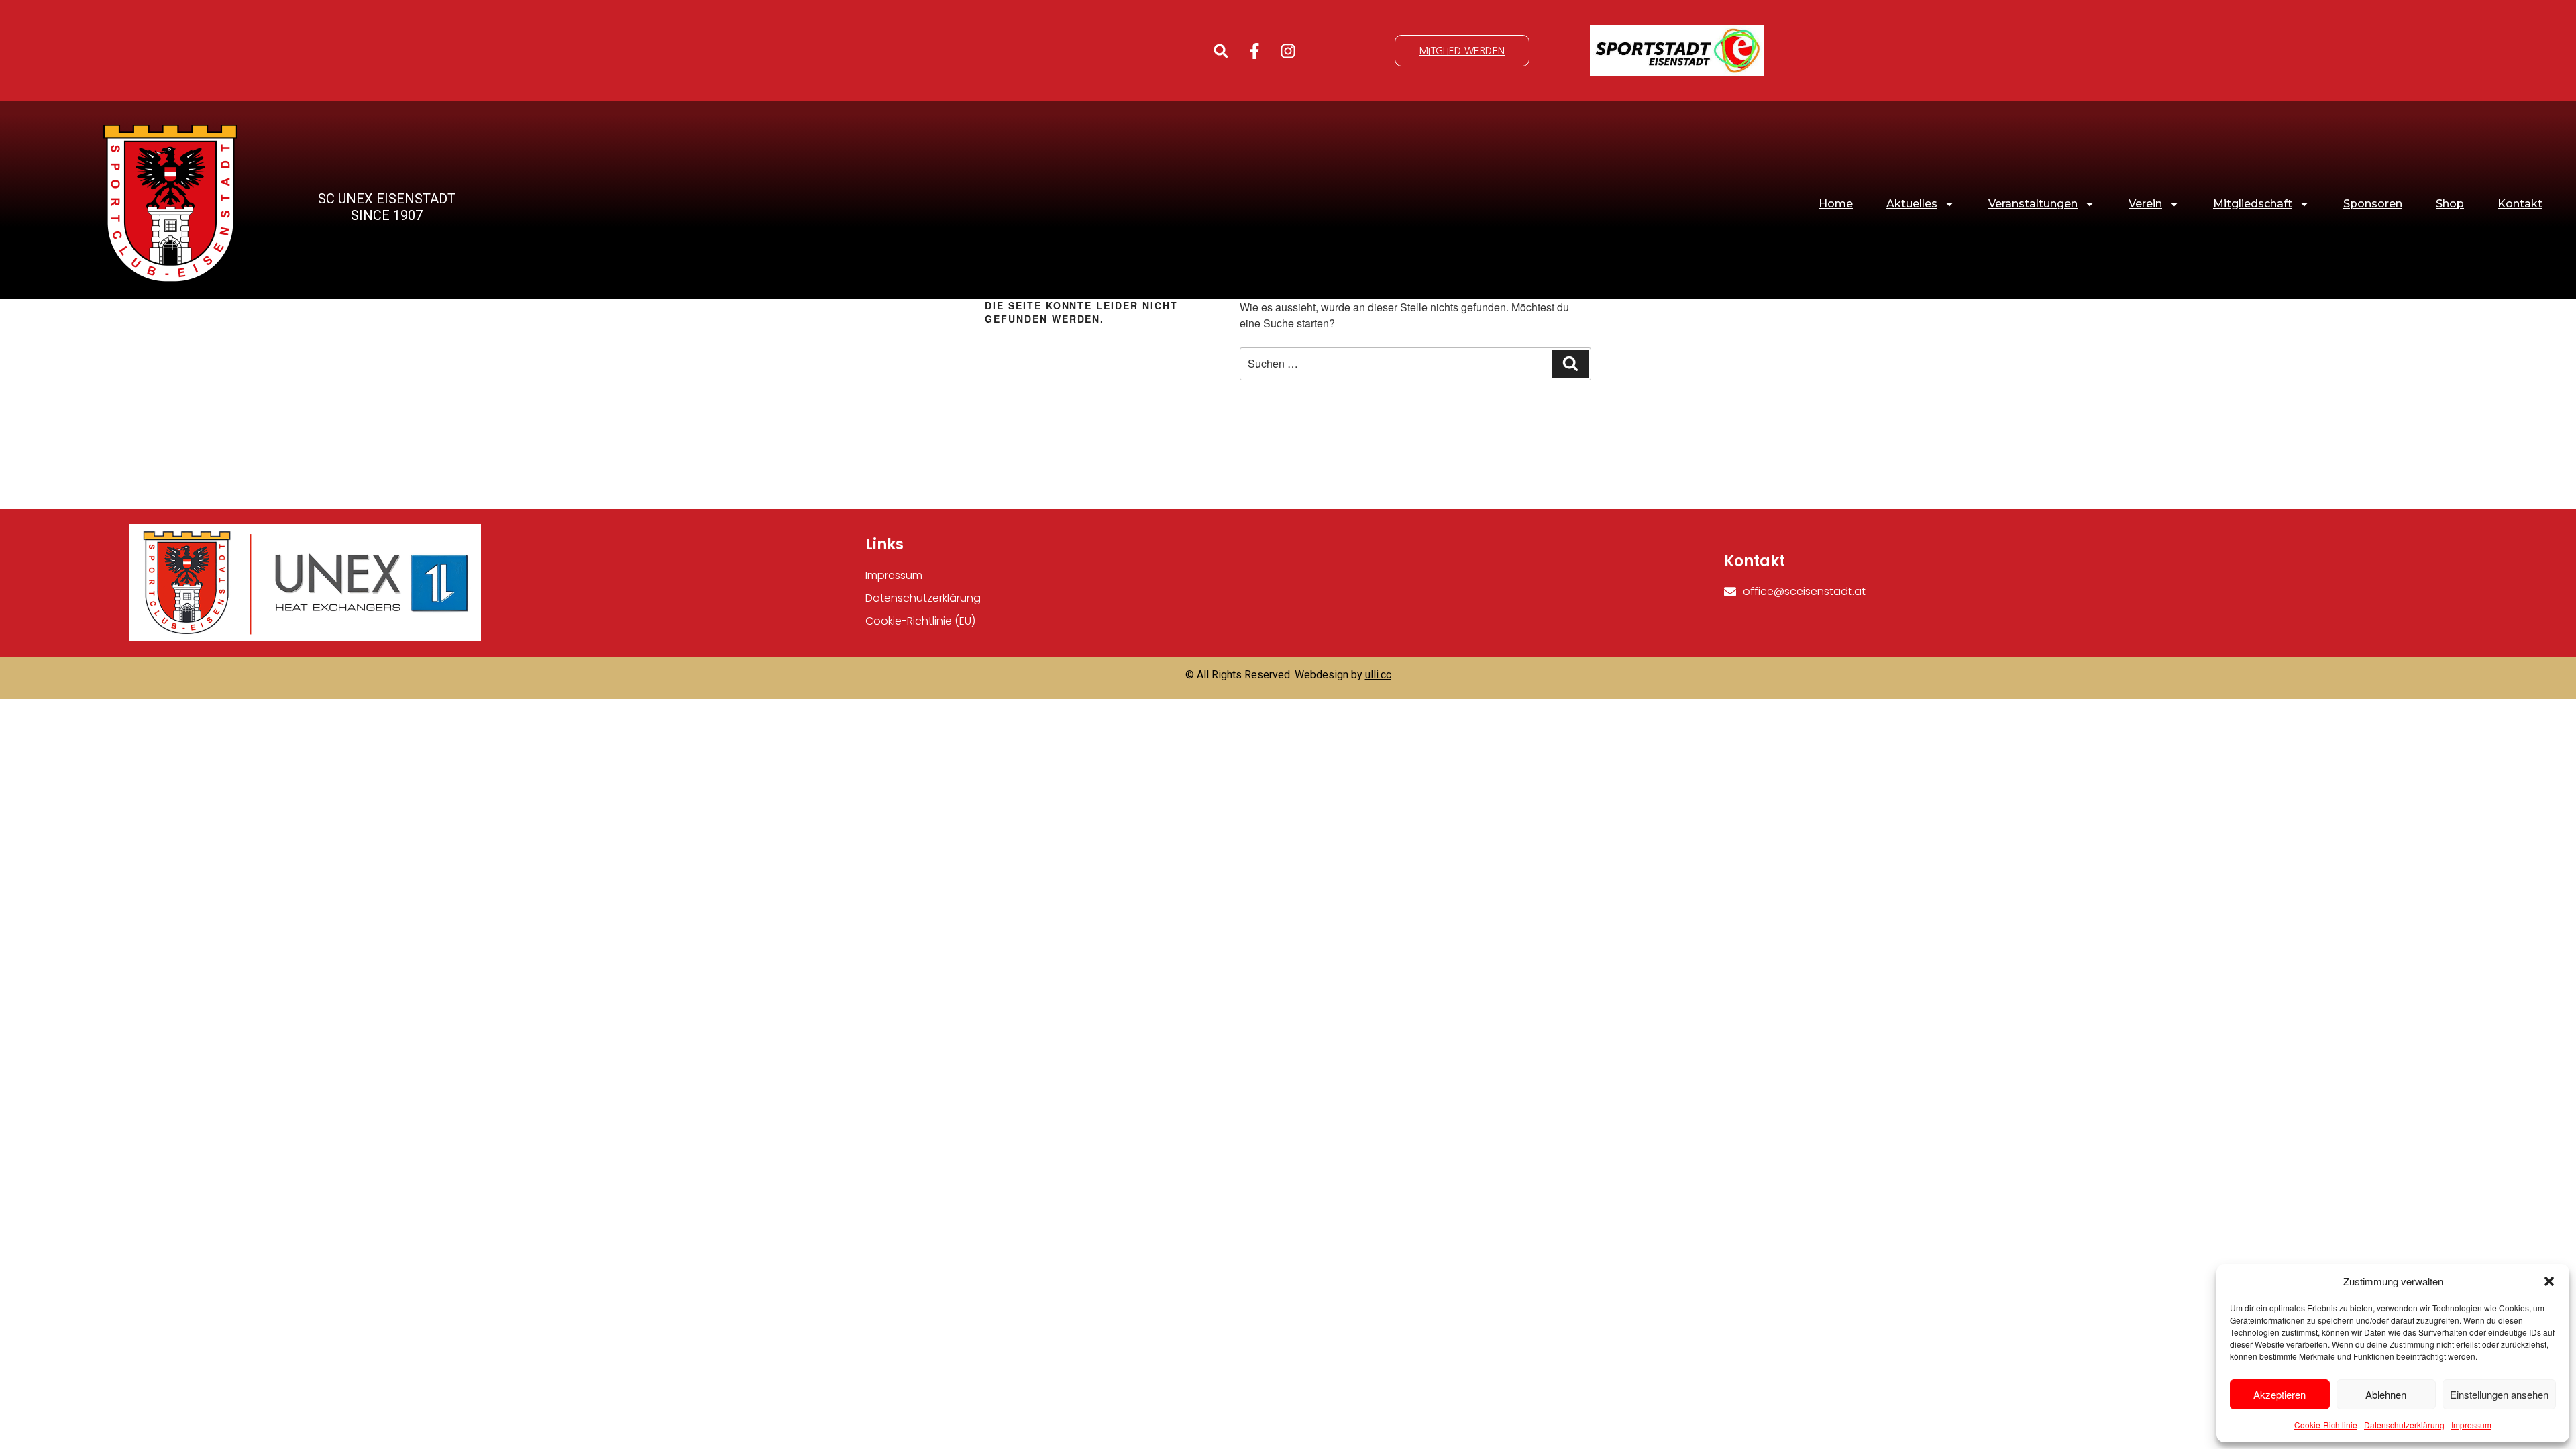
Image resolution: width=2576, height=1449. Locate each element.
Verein (2145, 204)
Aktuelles (1912, 204)
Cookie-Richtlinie (2326, 1425)
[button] (2549, 1281)
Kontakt (2520, 204)
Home (1836, 204)
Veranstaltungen (2033, 204)
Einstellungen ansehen (2499, 1394)
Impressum (2471, 1425)
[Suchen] (1570, 364)
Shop (2450, 204)
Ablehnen (2386, 1394)
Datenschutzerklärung (2404, 1425)
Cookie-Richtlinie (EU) (920, 621)
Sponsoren (2373, 204)
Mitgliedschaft (2253, 204)
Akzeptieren (2279, 1394)
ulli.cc (1378, 675)
